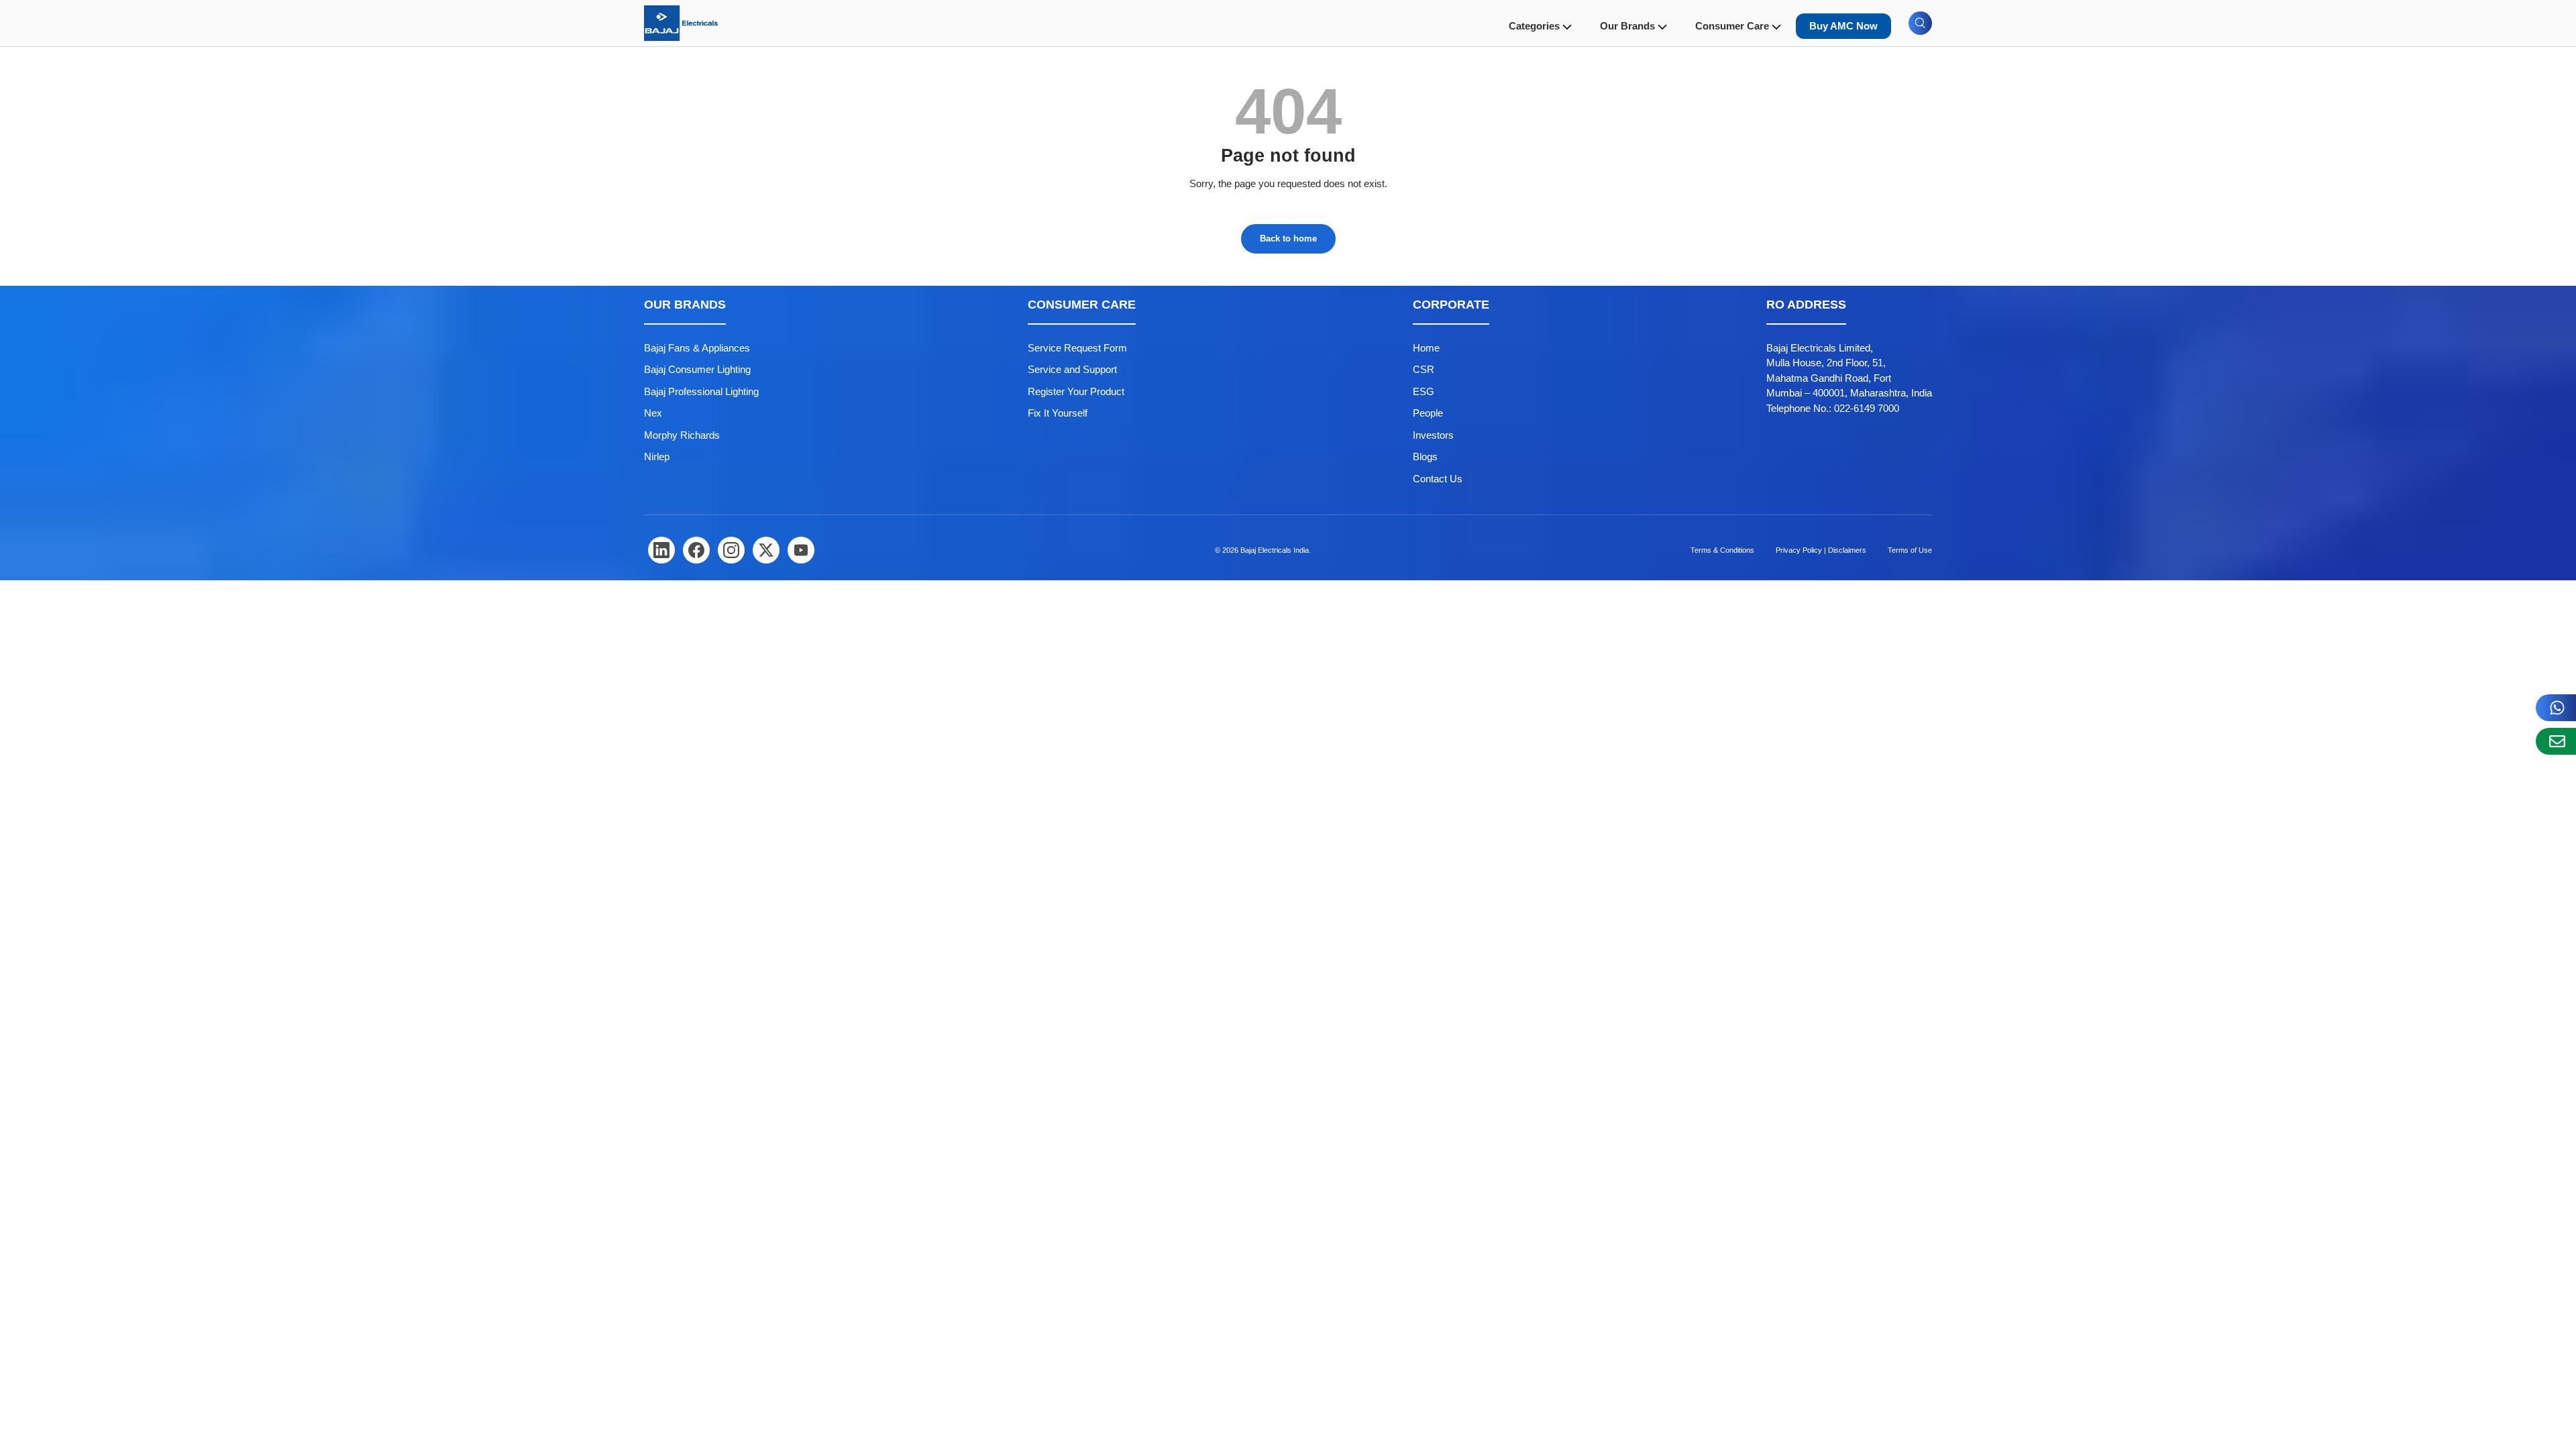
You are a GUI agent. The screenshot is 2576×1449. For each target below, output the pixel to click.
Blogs (1425, 457)
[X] (766, 550)
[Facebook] (696, 550)
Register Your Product (1076, 391)
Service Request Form (1077, 348)
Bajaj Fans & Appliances (697, 348)
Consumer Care (1732, 26)
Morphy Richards (682, 435)
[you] (801, 550)
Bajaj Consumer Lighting (697, 369)
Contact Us (1438, 479)
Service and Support (1072, 369)
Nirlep (657, 457)
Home (1426, 348)
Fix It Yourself (1058, 413)
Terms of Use (1910, 550)
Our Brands (1627, 26)
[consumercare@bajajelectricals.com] (2556, 741)
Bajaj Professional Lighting (701, 391)
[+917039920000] (2556, 708)
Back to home (1288, 238)
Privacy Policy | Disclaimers (1821, 550)
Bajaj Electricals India (1275, 550)
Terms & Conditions (1722, 550)
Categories (1534, 26)
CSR (1424, 369)
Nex (653, 413)
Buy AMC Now (1843, 26)
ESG (1424, 391)
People (1428, 413)
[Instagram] (731, 550)
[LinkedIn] (661, 550)
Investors (1433, 435)
